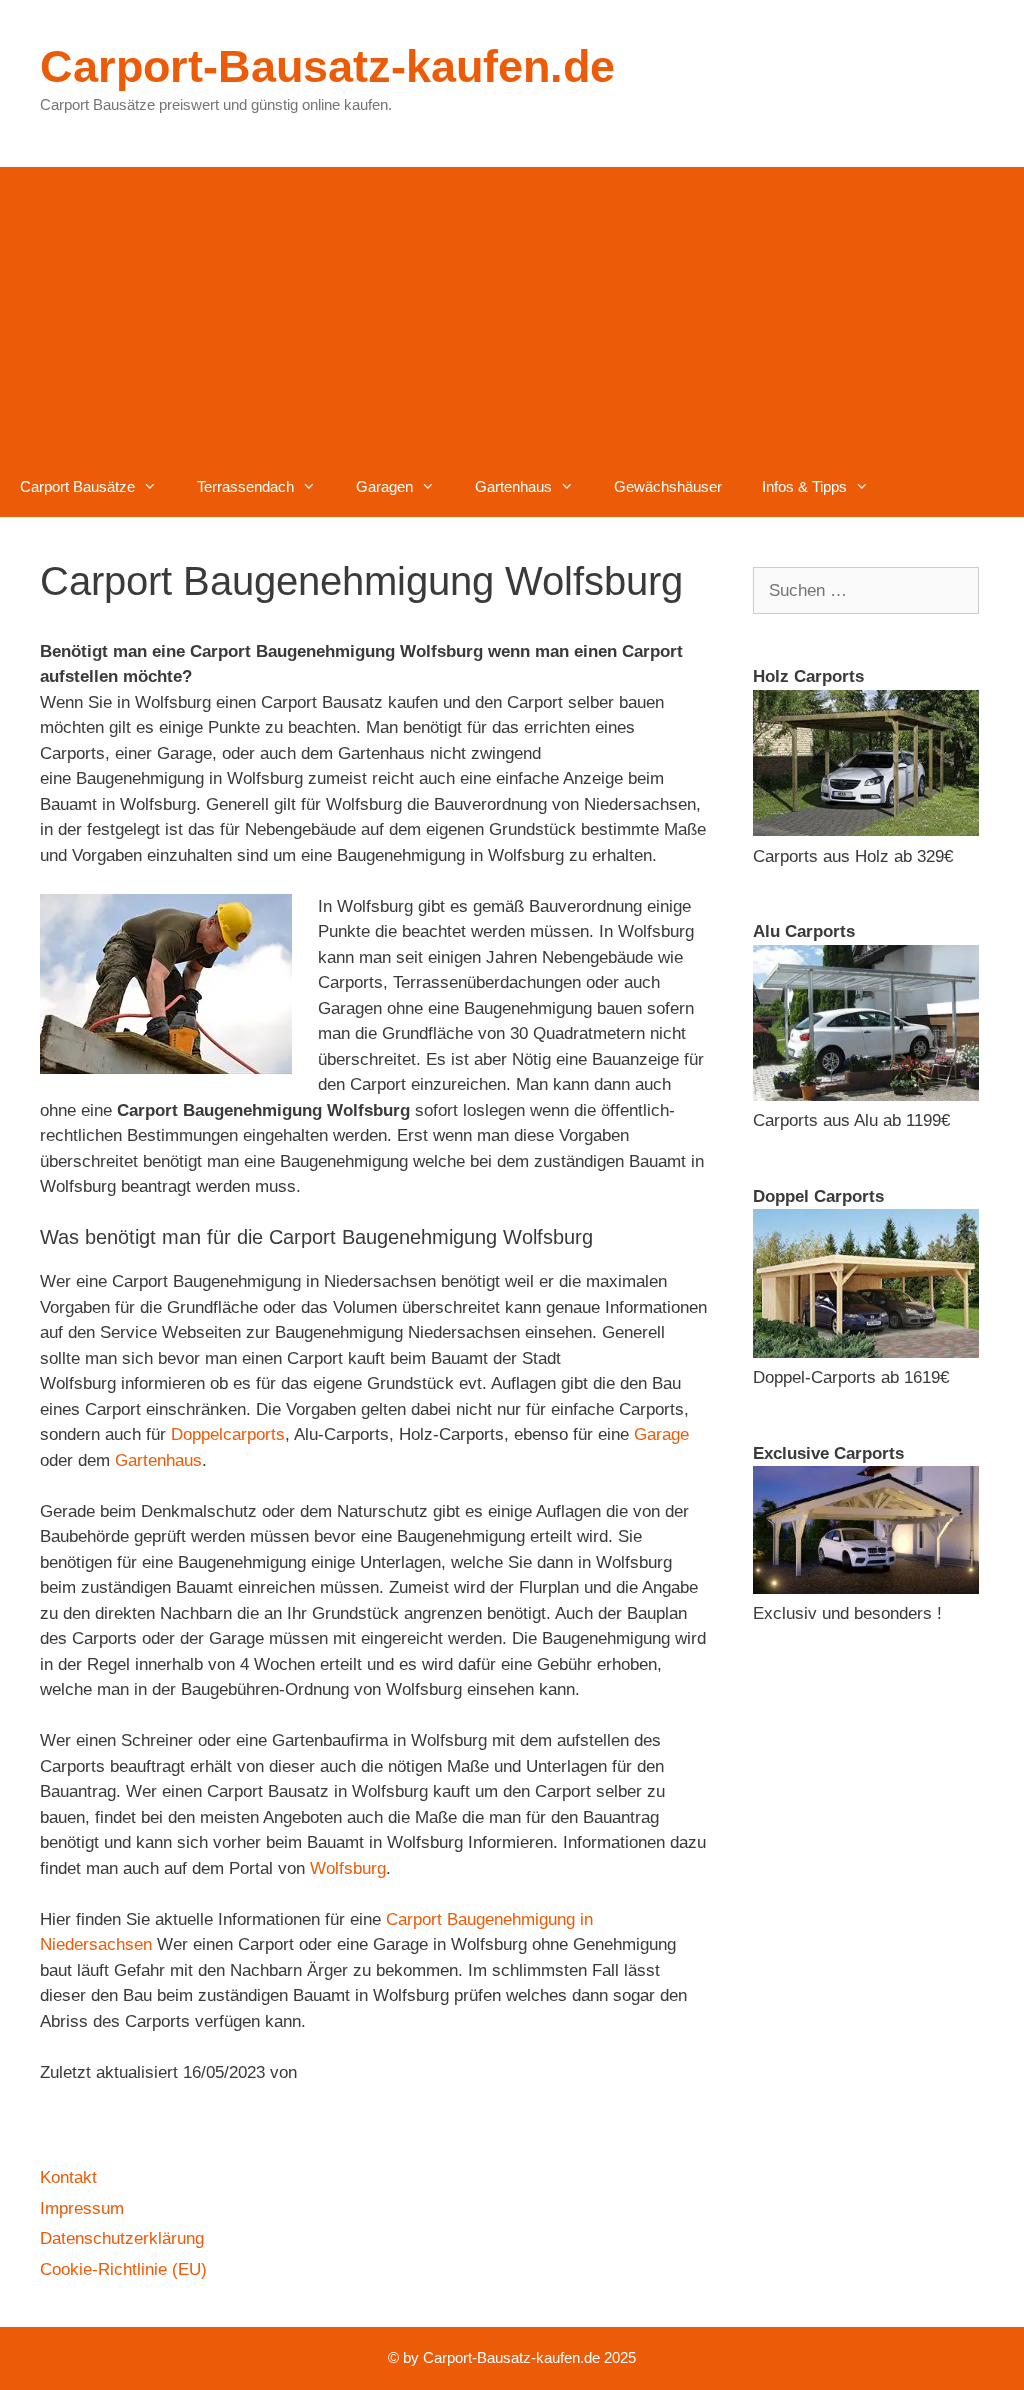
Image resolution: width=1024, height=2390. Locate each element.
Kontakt (68, 2177)
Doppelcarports (228, 1434)
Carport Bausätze (77, 486)
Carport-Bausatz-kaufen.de (327, 66)
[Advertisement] (512, 307)
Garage (661, 1434)
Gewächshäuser (668, 486)
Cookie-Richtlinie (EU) (123, 2269)
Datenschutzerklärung (122, 2238)
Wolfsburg (348, 1868)
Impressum (82, 2208)
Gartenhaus (513, 486)
